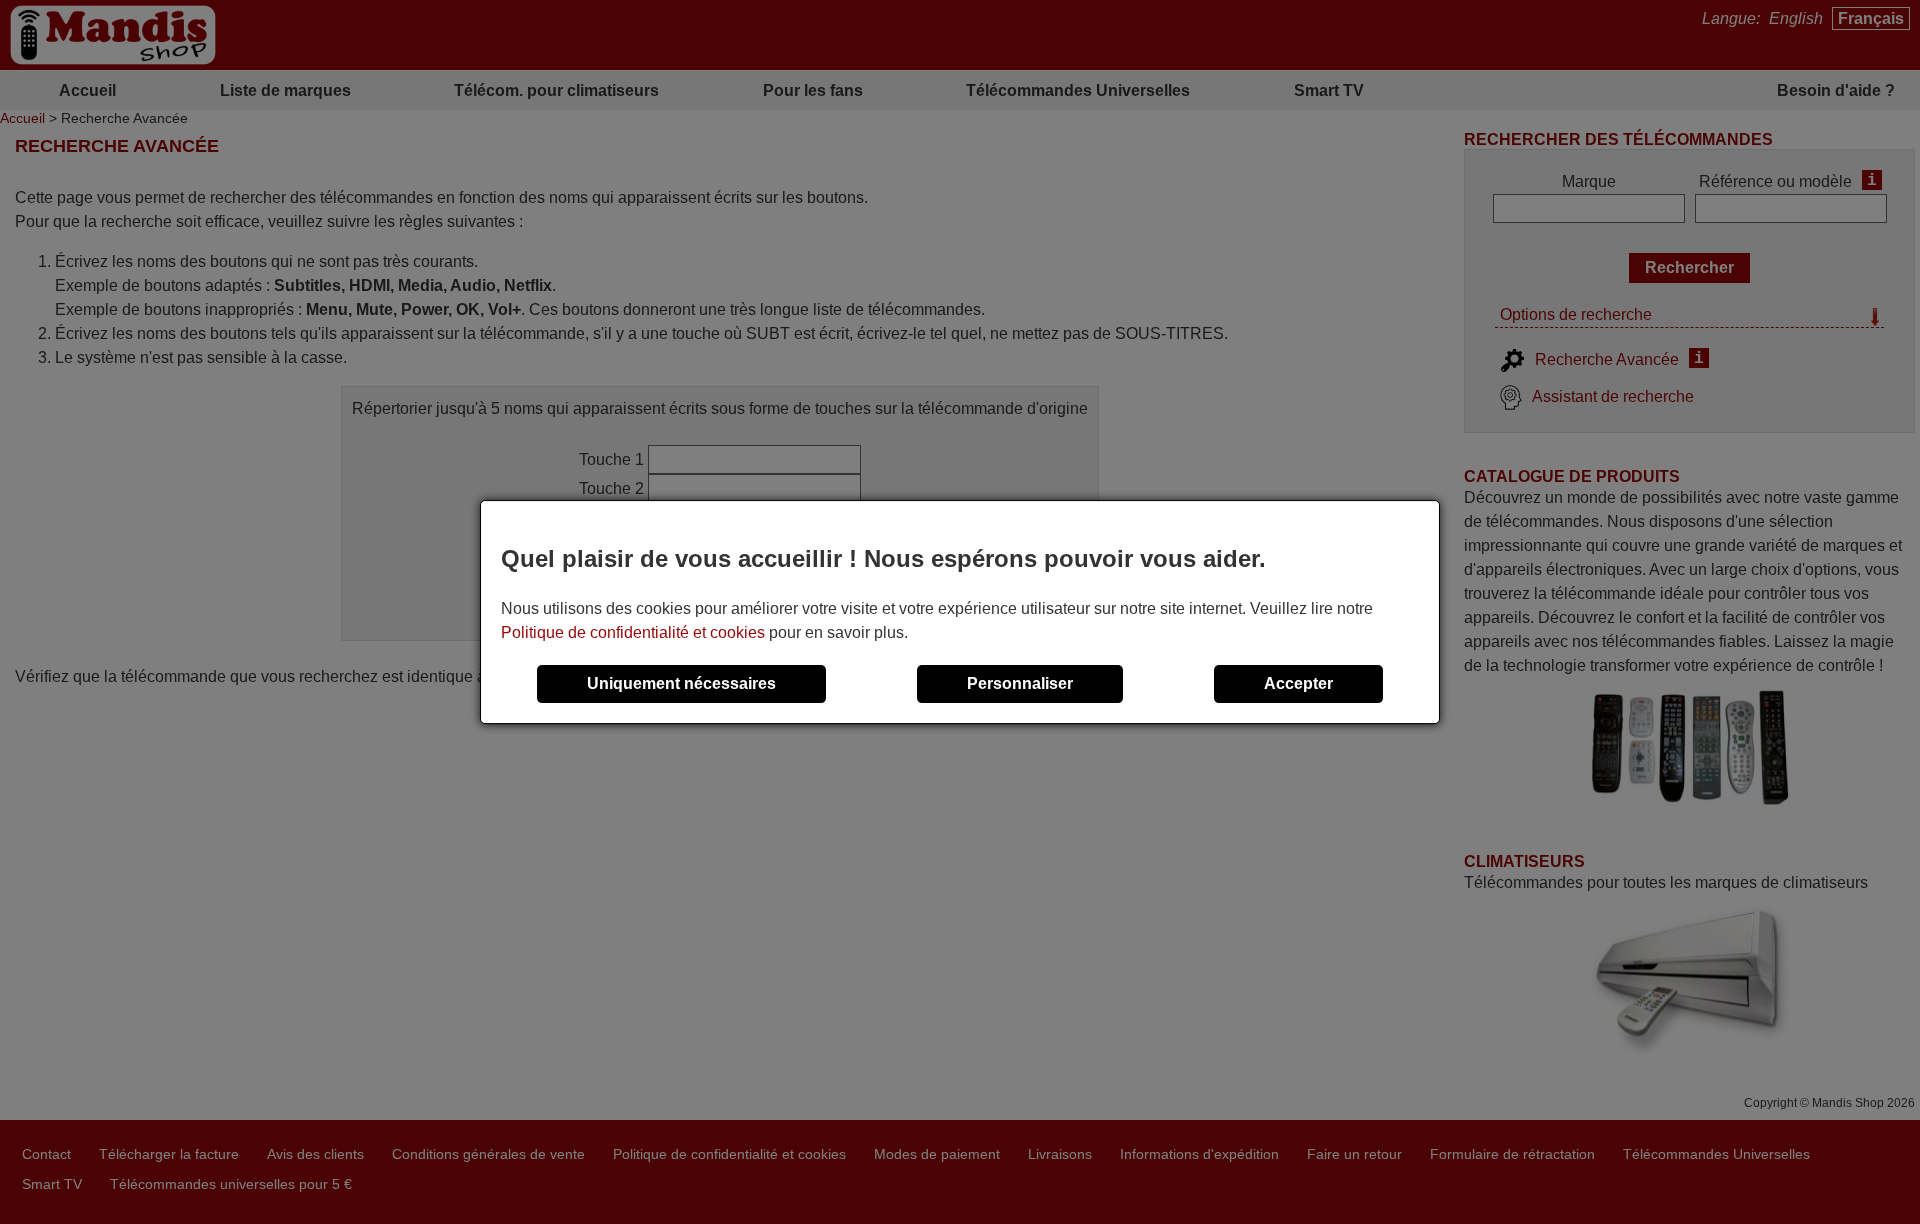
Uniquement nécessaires (681, 683)
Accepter (1298, 683)
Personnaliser (1020, 683)
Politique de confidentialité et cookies (633, 632)
